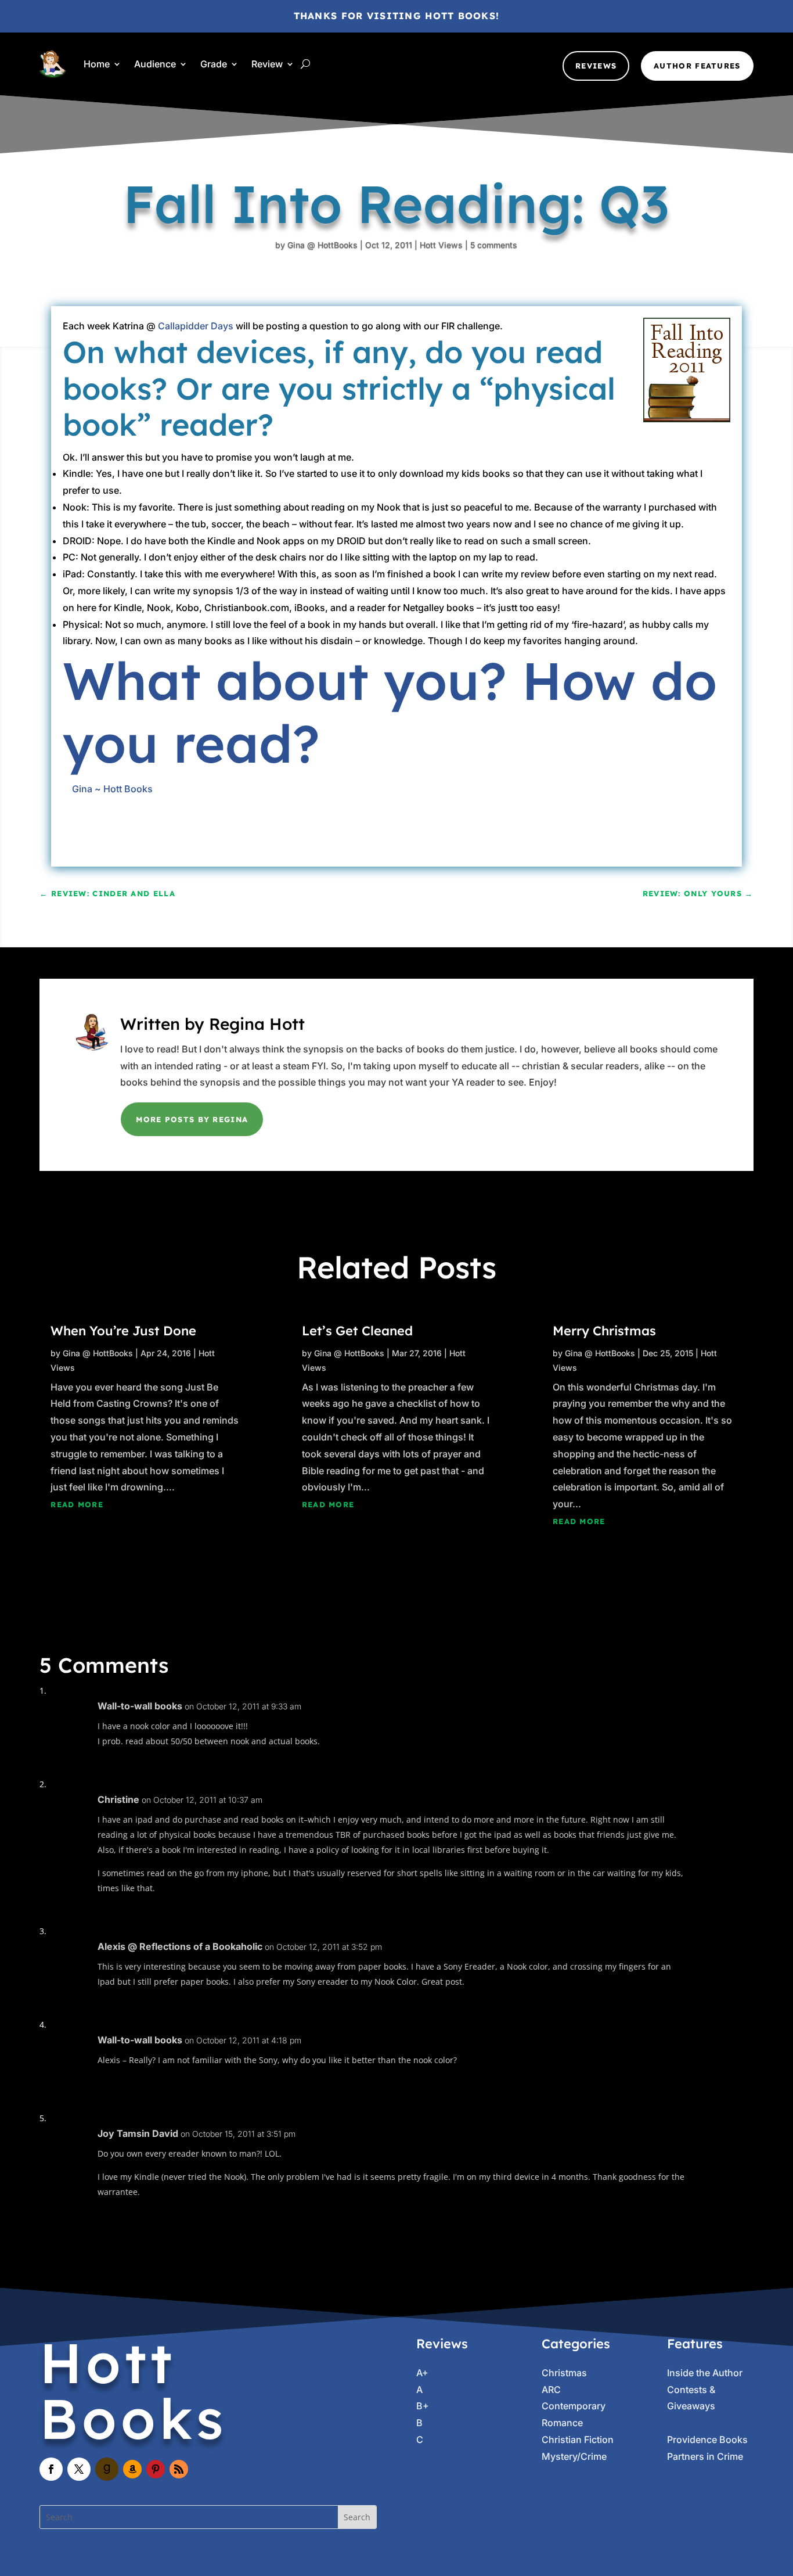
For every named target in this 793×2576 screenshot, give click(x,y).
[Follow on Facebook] (51, 2469)
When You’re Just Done (123, 1331)
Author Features (697, 66)
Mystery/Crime (574, 2456)
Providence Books (707, 2440)
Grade (214, 64)
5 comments (494, 245)
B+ (423, 2406)
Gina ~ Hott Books (112, 789)
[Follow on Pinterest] (156, 2469)
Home (97, 64)
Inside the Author (705, 2373)
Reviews (596, 66)
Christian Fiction (578, 2440)
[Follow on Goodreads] (107, 2469)
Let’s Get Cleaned (357, 1331)
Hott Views (441, 245)
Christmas (564, 2373)
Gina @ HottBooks (322, 245)
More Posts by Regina (192, 1119)
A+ (422, 2373)
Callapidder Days (196, 326)
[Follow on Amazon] (132, 2469)
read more (77, 1504)
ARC (551, 2390)
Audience (155, 64)
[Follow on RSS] (179, 2469)
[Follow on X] (79, 2469)
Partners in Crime (705, 2456)
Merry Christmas (604, 1331)
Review (267, 64)
